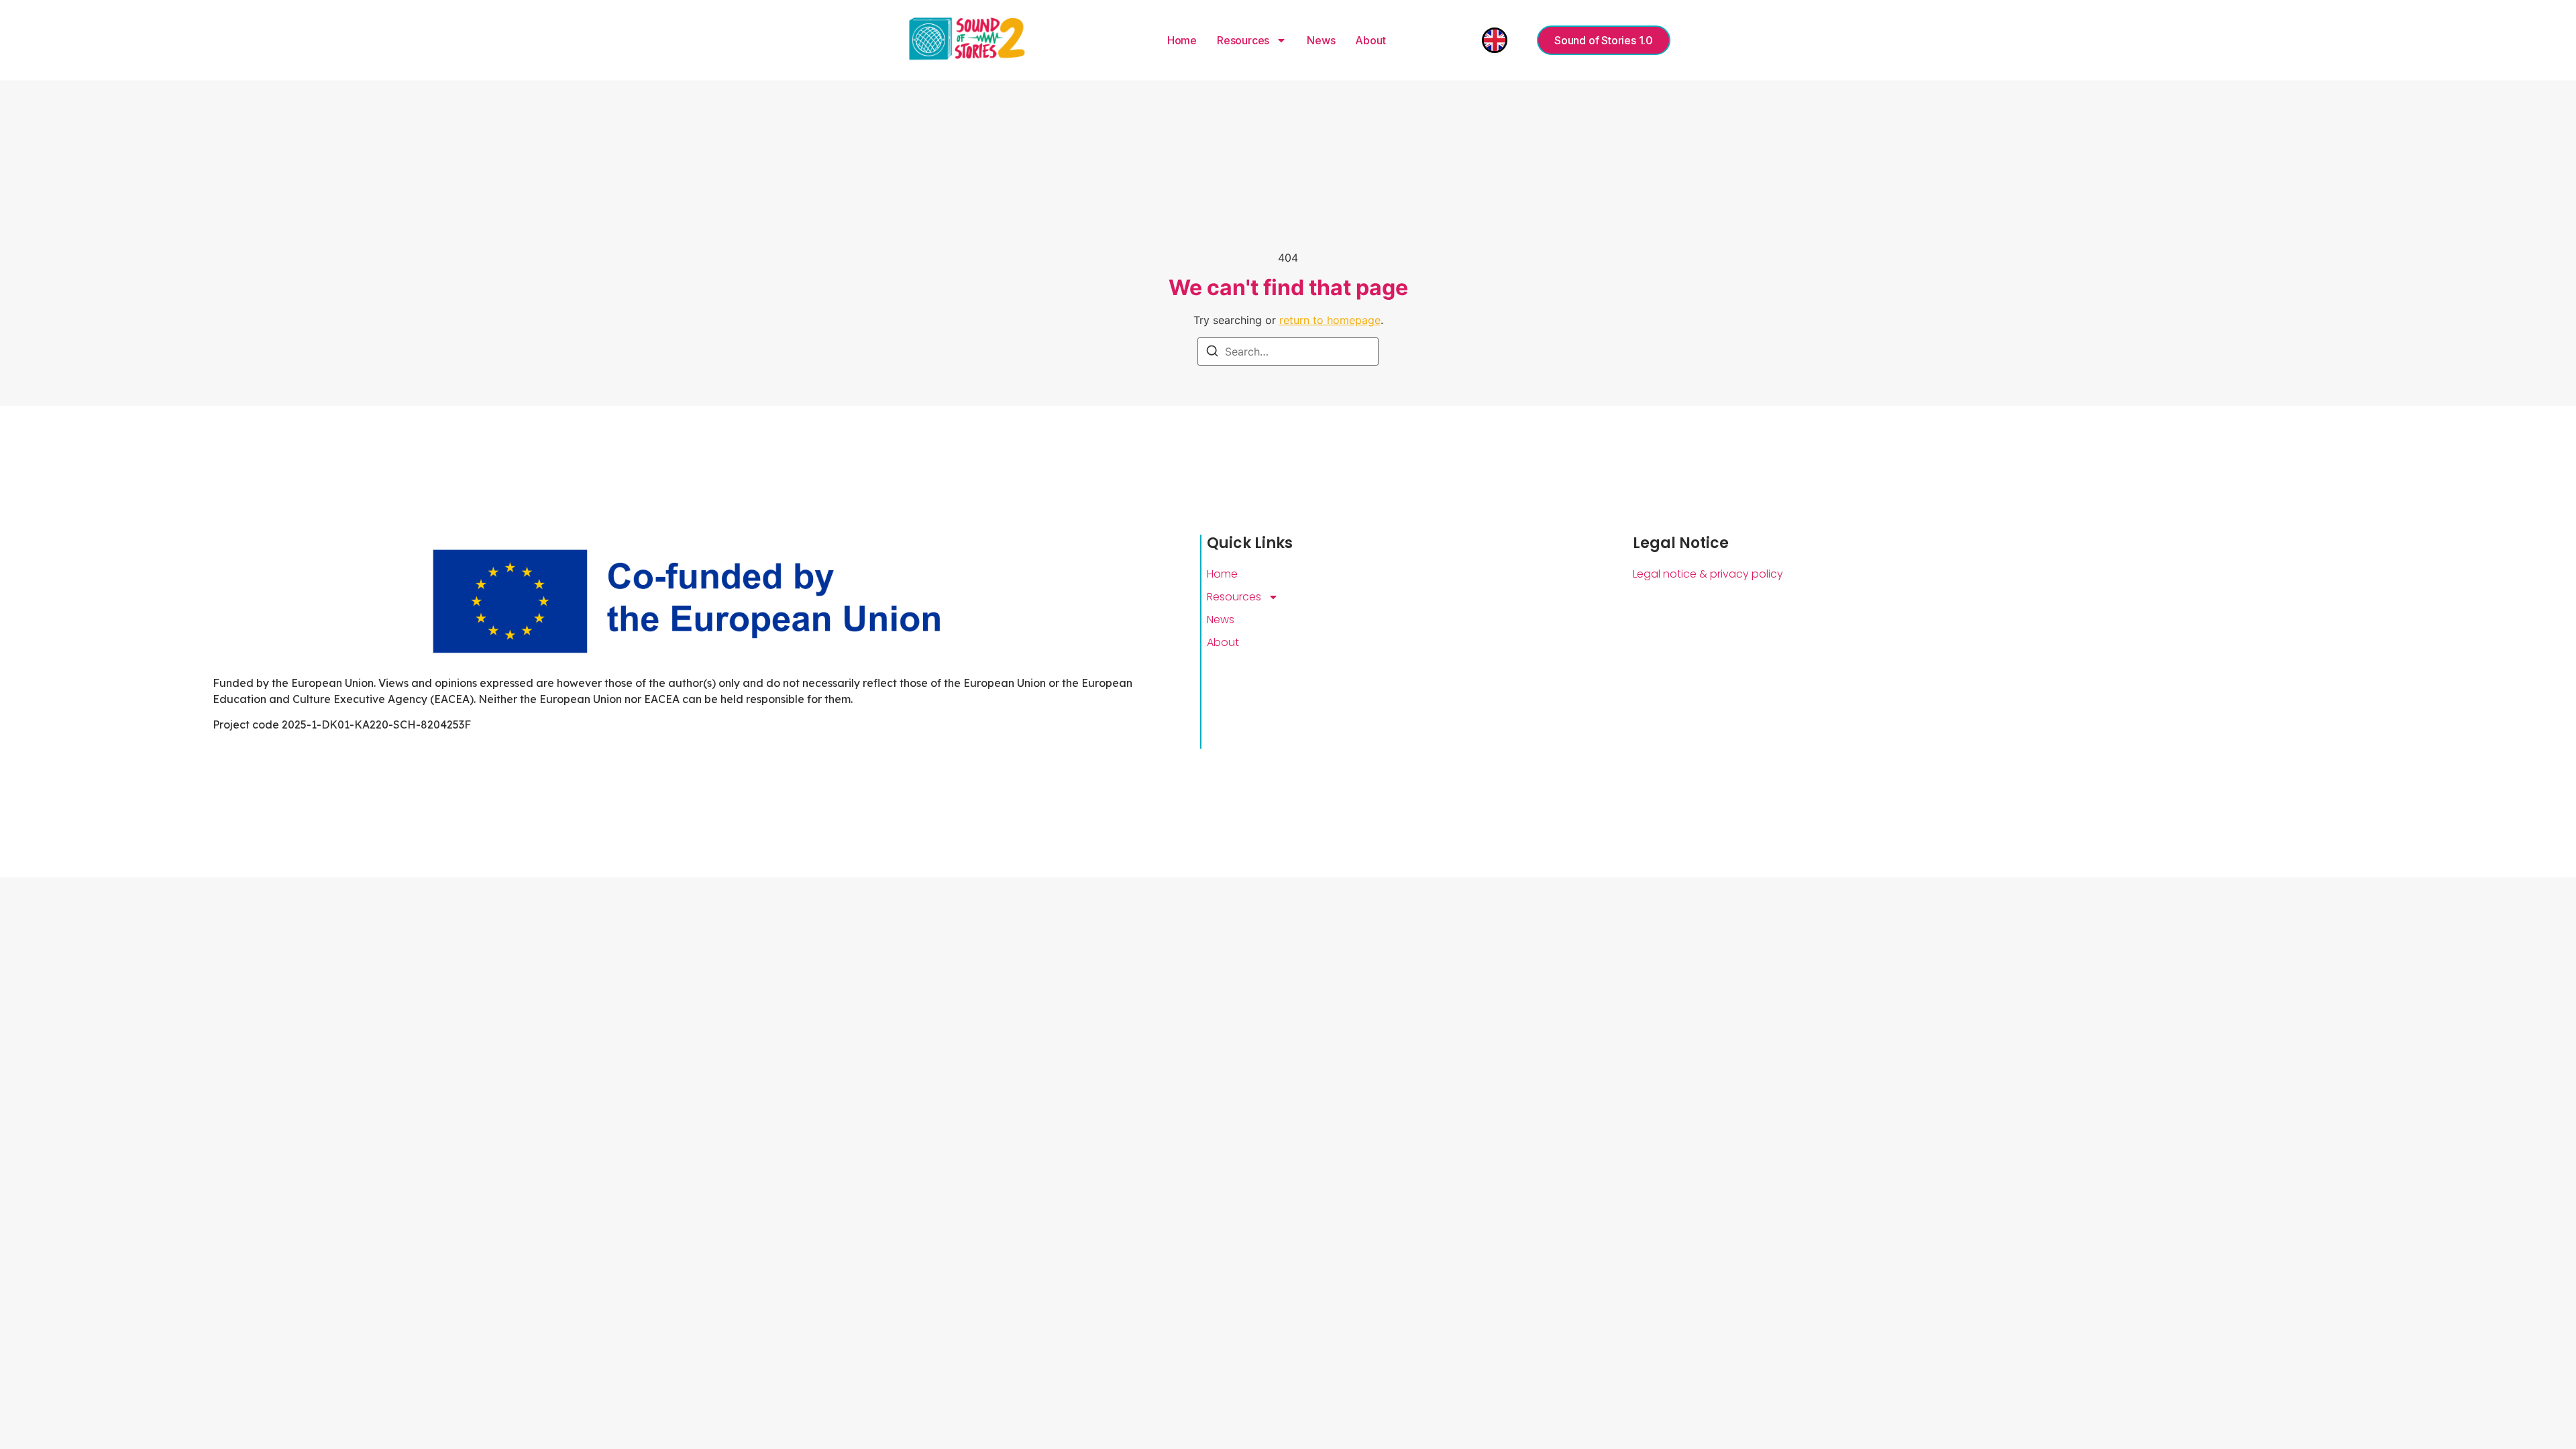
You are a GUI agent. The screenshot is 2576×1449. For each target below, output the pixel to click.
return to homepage (1330, 320)
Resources (1243, 40)
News (1321, 40)
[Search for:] (1288, 352)
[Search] (1212, 353)
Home (1182, 40)
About (1370, 40)
